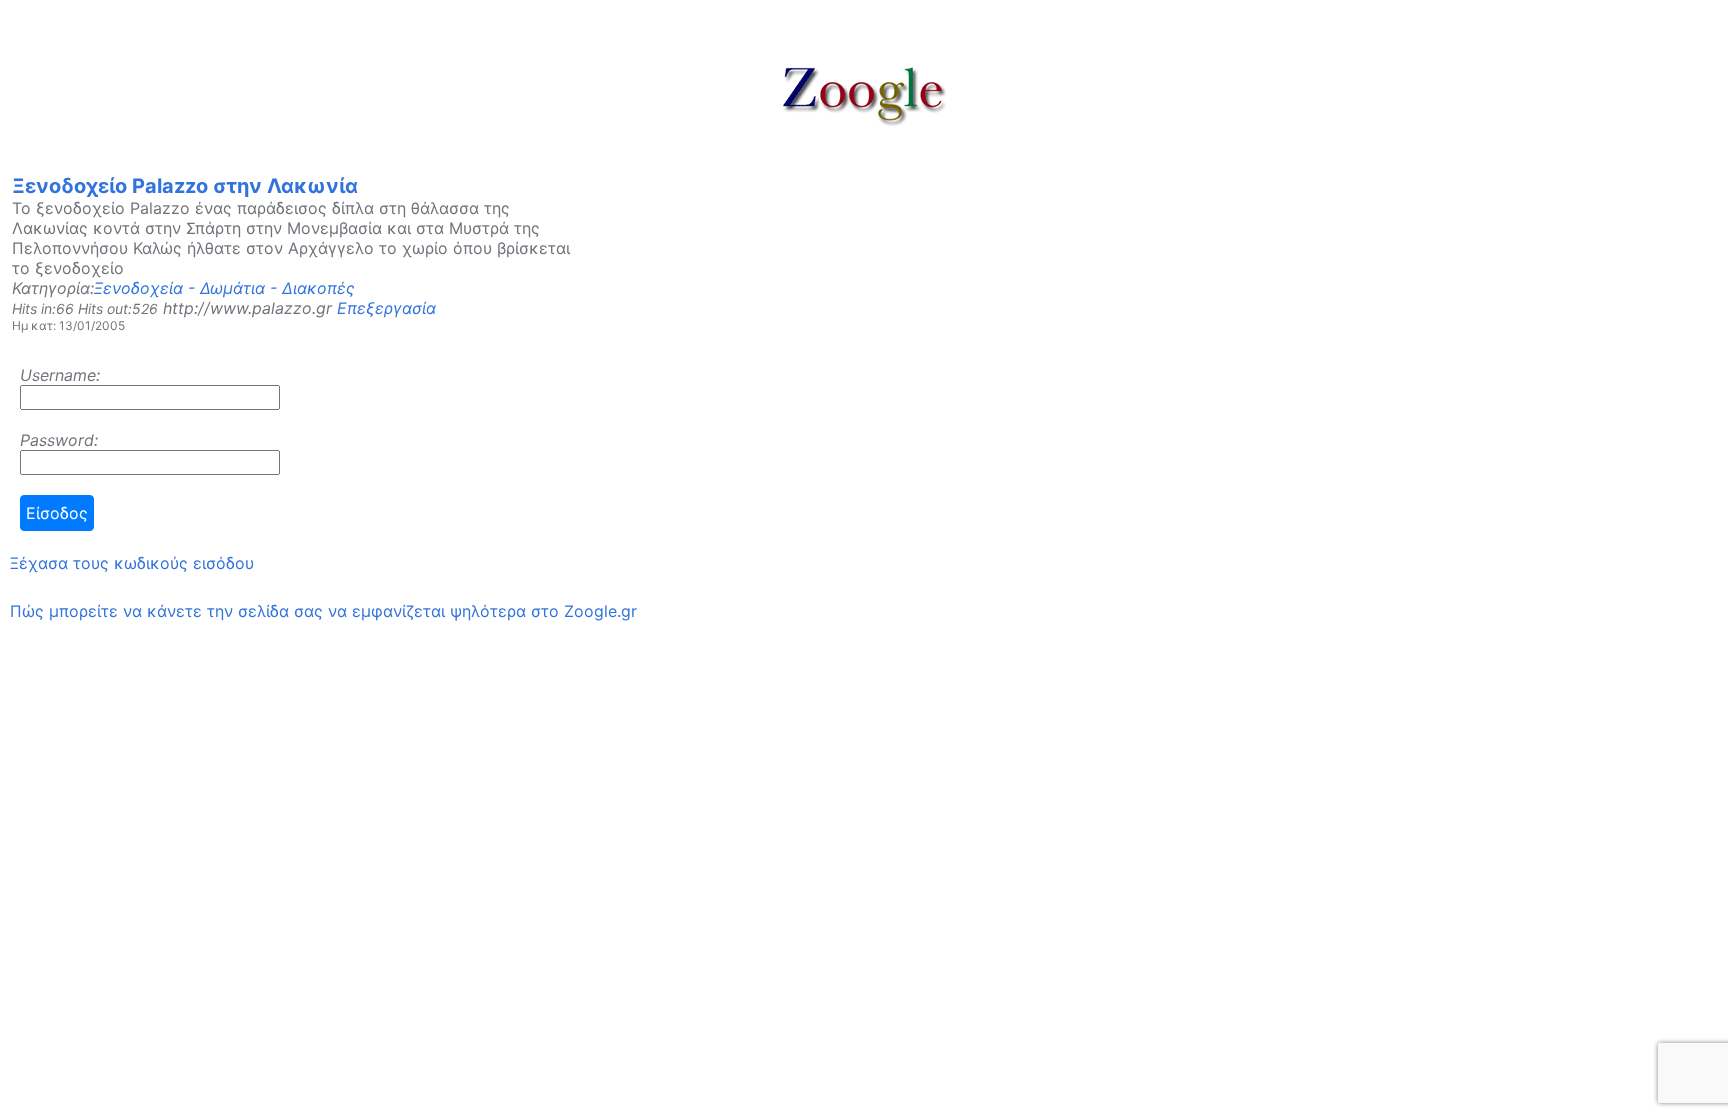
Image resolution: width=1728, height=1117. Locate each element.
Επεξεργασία (386, 308)
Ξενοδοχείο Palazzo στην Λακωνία (185, 186)
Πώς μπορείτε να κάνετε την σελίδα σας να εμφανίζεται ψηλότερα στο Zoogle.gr (323, 611)
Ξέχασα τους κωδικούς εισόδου (132, 563)
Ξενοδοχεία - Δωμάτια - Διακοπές (224, 288)
